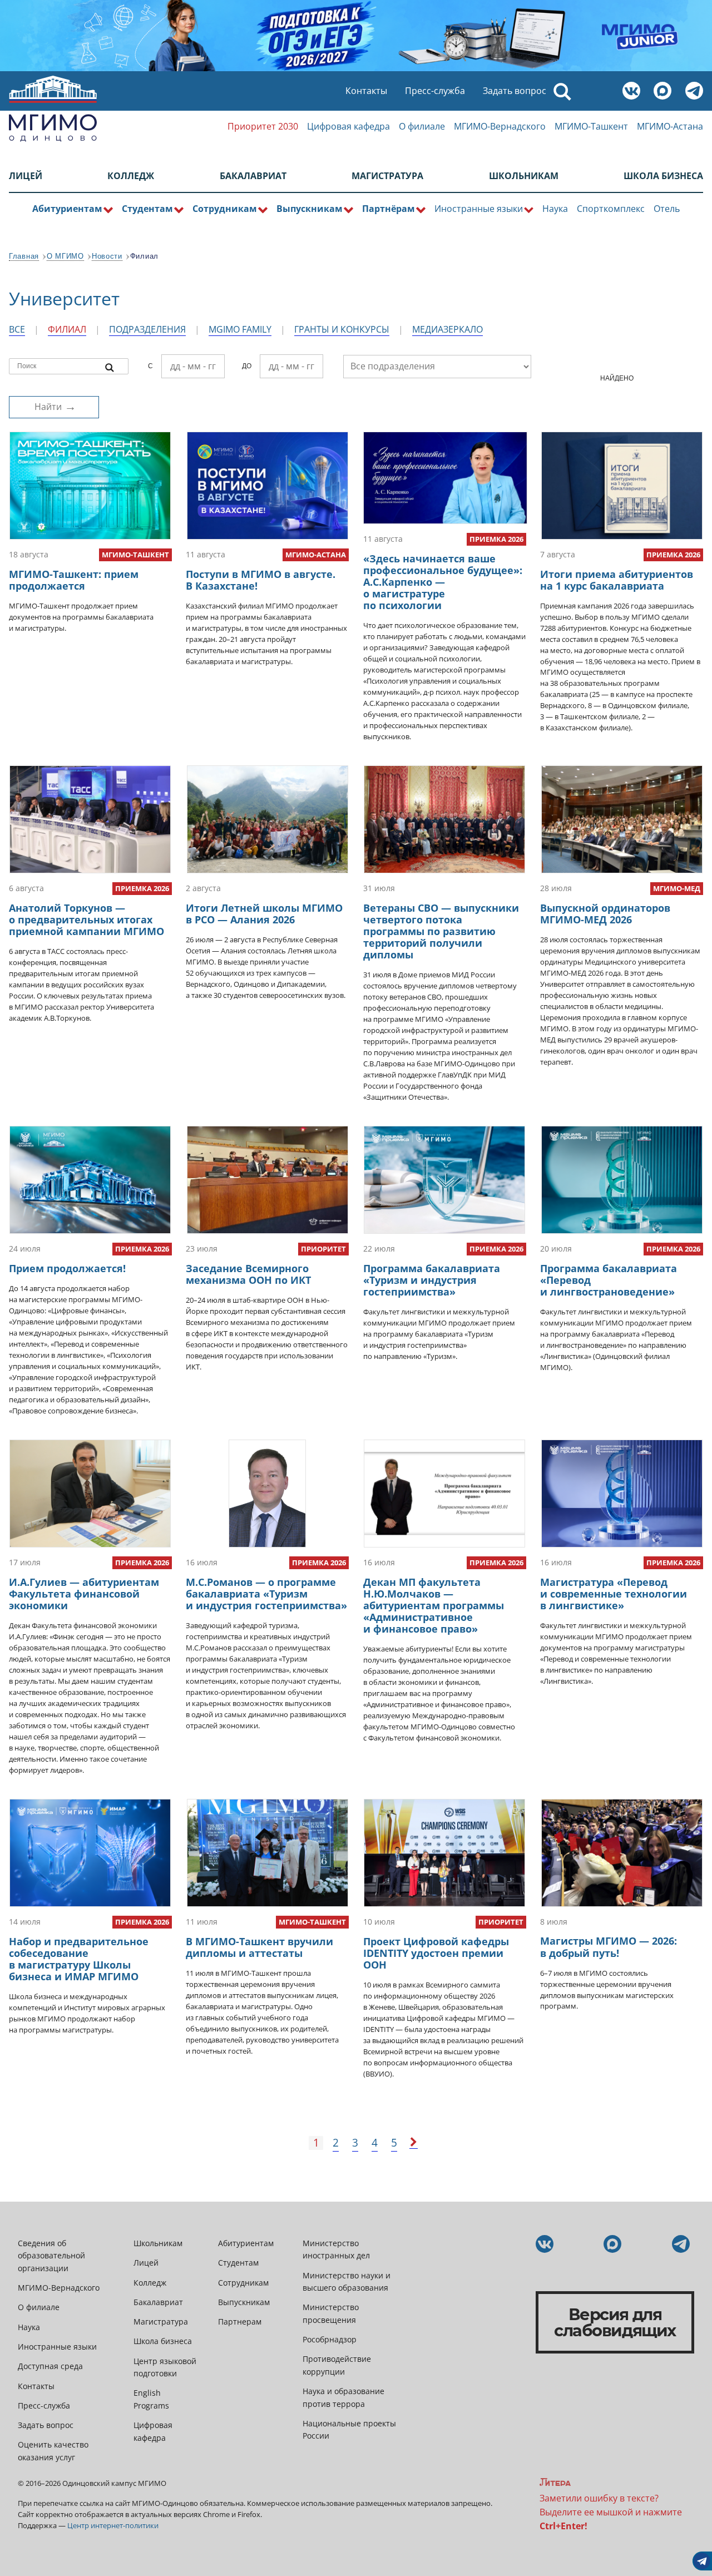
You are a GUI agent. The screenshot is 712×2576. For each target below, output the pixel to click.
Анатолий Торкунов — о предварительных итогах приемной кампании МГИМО (86, 919)
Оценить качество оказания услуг (53, 2451)
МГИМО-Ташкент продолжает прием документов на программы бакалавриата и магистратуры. (81, 617)
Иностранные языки (57, 2347)
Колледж (131, 176)
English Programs (151, 2399)
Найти (48, 407)
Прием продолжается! (67, 1268)
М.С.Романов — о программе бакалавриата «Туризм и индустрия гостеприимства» (266, 1594)
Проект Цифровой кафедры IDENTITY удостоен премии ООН (436, 1953)
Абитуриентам (246, 2243)
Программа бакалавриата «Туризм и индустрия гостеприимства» (432, 1280)
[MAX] (665, 92)
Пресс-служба (435, 91)
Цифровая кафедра (348, 126)
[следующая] (414, 2143)
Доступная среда (50, 2366)
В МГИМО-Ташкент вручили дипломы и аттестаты (259, 1947)
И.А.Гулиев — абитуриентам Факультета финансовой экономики (84, 1594)
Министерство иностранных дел (336, 2249)
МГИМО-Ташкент (591, 126)
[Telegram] (696, 92)
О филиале (422, 126)
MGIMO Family (240, 329)
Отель (667, 209)
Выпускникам (244, 2302)
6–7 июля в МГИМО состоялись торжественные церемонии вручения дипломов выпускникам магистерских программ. (607, 1990)
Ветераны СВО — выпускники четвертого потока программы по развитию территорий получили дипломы (441, 931)
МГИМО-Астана (670, 126)
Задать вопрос (515, 91)
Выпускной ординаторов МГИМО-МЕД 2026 (605, 914)
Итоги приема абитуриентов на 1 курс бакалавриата (617, 580)
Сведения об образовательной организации (51, 2256)
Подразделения (147, 329)
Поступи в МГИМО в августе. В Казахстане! (261, 580)
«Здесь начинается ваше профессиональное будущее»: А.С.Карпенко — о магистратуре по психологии (443, 582)
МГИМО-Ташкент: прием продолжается (74, 580)
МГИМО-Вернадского (500, 126)
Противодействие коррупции (337, 2365)
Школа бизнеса (663, 176)
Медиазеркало (448, 329)
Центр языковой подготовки (165, 2367)
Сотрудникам (243, 2283)
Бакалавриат (253, 176)
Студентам (238, 2263)
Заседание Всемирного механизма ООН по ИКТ (248, 1274)
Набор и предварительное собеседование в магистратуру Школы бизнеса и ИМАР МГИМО (79, 1959)
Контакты (366, 91)
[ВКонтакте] (634, 92)
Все (17, 329)
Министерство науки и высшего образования (347, 2281)
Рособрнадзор (330, 2339)
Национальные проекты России (349, 2429)
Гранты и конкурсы (342, 329)
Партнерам (240, 2322)
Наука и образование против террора (343, 2397)
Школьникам (524, 176)
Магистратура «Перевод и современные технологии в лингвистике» (614, 1594)
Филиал (67, 329)
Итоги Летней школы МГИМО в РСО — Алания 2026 (264, 914)
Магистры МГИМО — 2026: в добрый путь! (609, 1947)
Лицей (26, 176)
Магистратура (387, 176)
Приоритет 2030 (263, 126)
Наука (555, 209)
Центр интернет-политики (113, 2525)
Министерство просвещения (331, 2313)
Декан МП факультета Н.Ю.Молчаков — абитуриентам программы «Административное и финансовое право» (434, 1605)
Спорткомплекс (611, 209)
